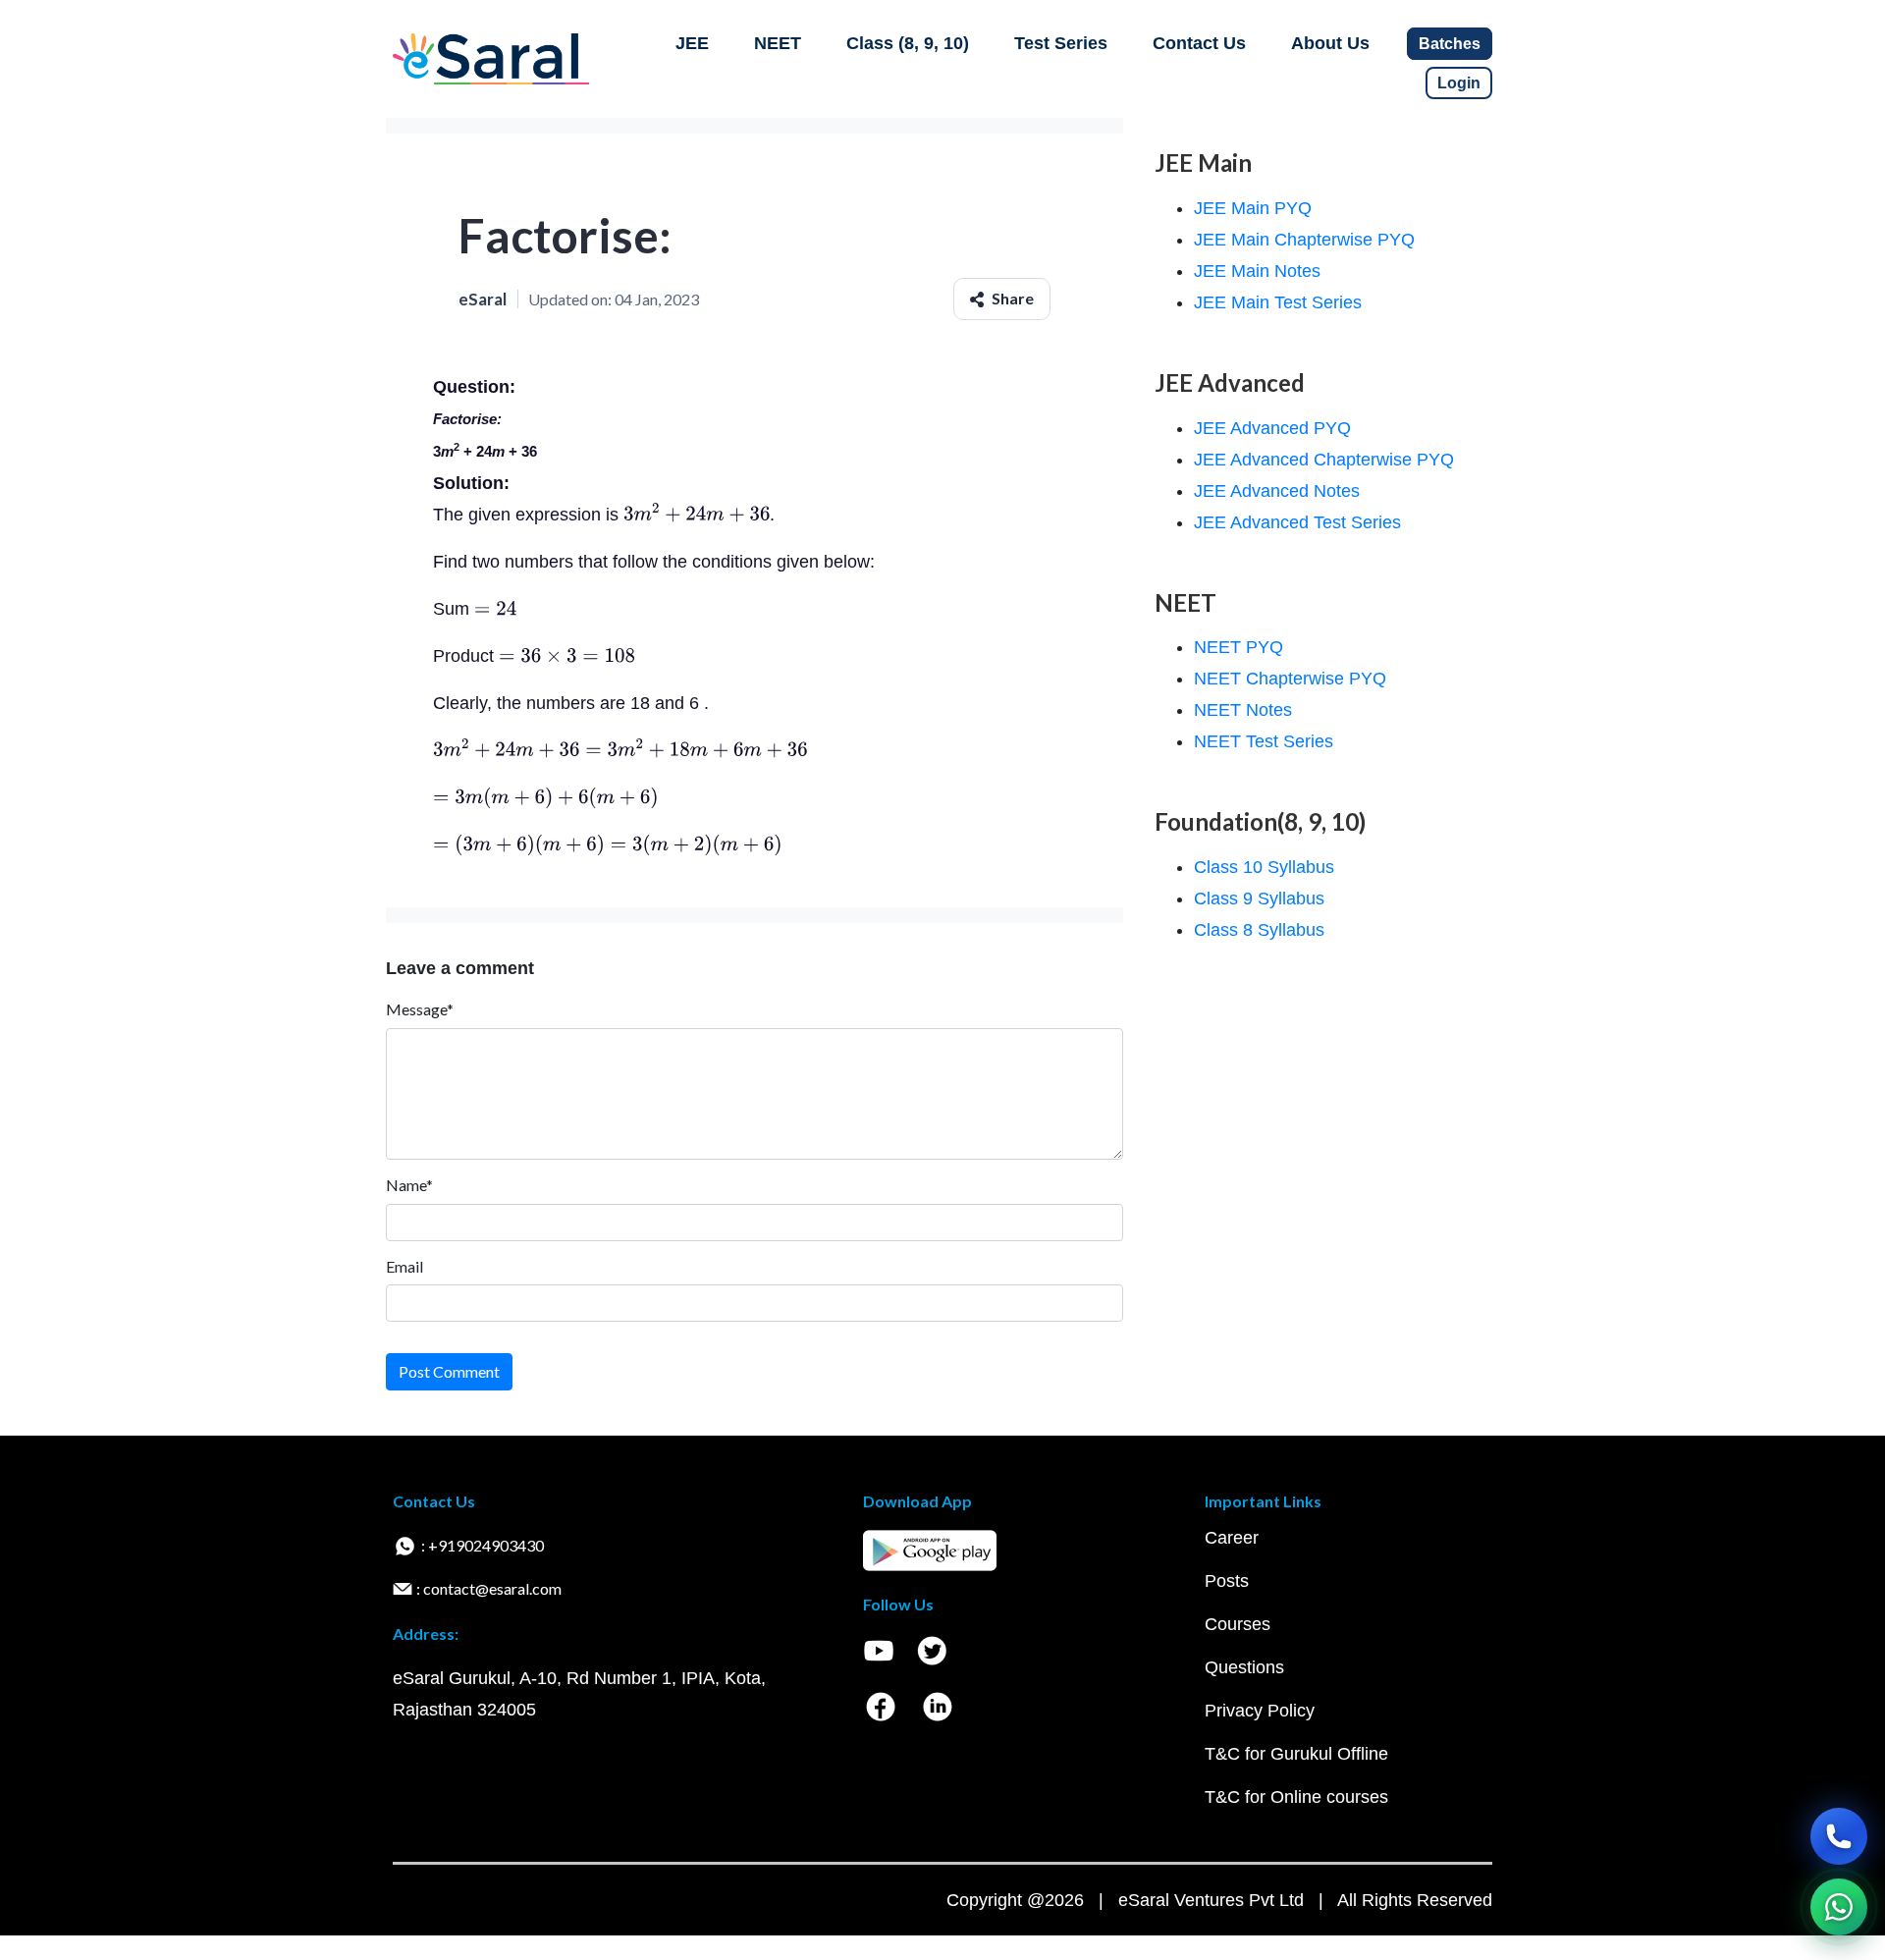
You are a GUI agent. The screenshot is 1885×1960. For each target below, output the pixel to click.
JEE (692, 43)
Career (1232, 1538)
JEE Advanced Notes (1277, 491)
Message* (420, 1009)
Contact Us (1199, 43)
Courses (1238, 1624)
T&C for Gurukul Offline (1296, 1754)
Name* (409, 1185)
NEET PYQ (1239, 647)
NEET (778, 43)
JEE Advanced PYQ (1272, 428)
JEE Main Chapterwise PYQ (1304, 240)
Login (1459, 83)
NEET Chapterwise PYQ (1290, 679)
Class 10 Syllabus (1264, 867)
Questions (1244, 1667)
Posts (1227, 1581)
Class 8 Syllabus (1259, 930)
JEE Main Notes (1257, 271)
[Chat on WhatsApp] (1839, 1907)
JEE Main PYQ (1253, 208)
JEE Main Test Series (1278, 302)
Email (404, 1266)
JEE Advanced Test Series (1297, 522)
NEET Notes (1243, 710)
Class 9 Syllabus (1259, 898)
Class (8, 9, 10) (908, 43)
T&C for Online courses (1296, 1797)
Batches (1450, 44)
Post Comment (449, 1371)
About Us (1330, 43)
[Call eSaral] (1839, 1836)
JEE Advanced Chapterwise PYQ (1324, 460)
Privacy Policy (1260, 1711)
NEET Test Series (1264, 741)
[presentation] (697, 515)
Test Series (1061, 43)
